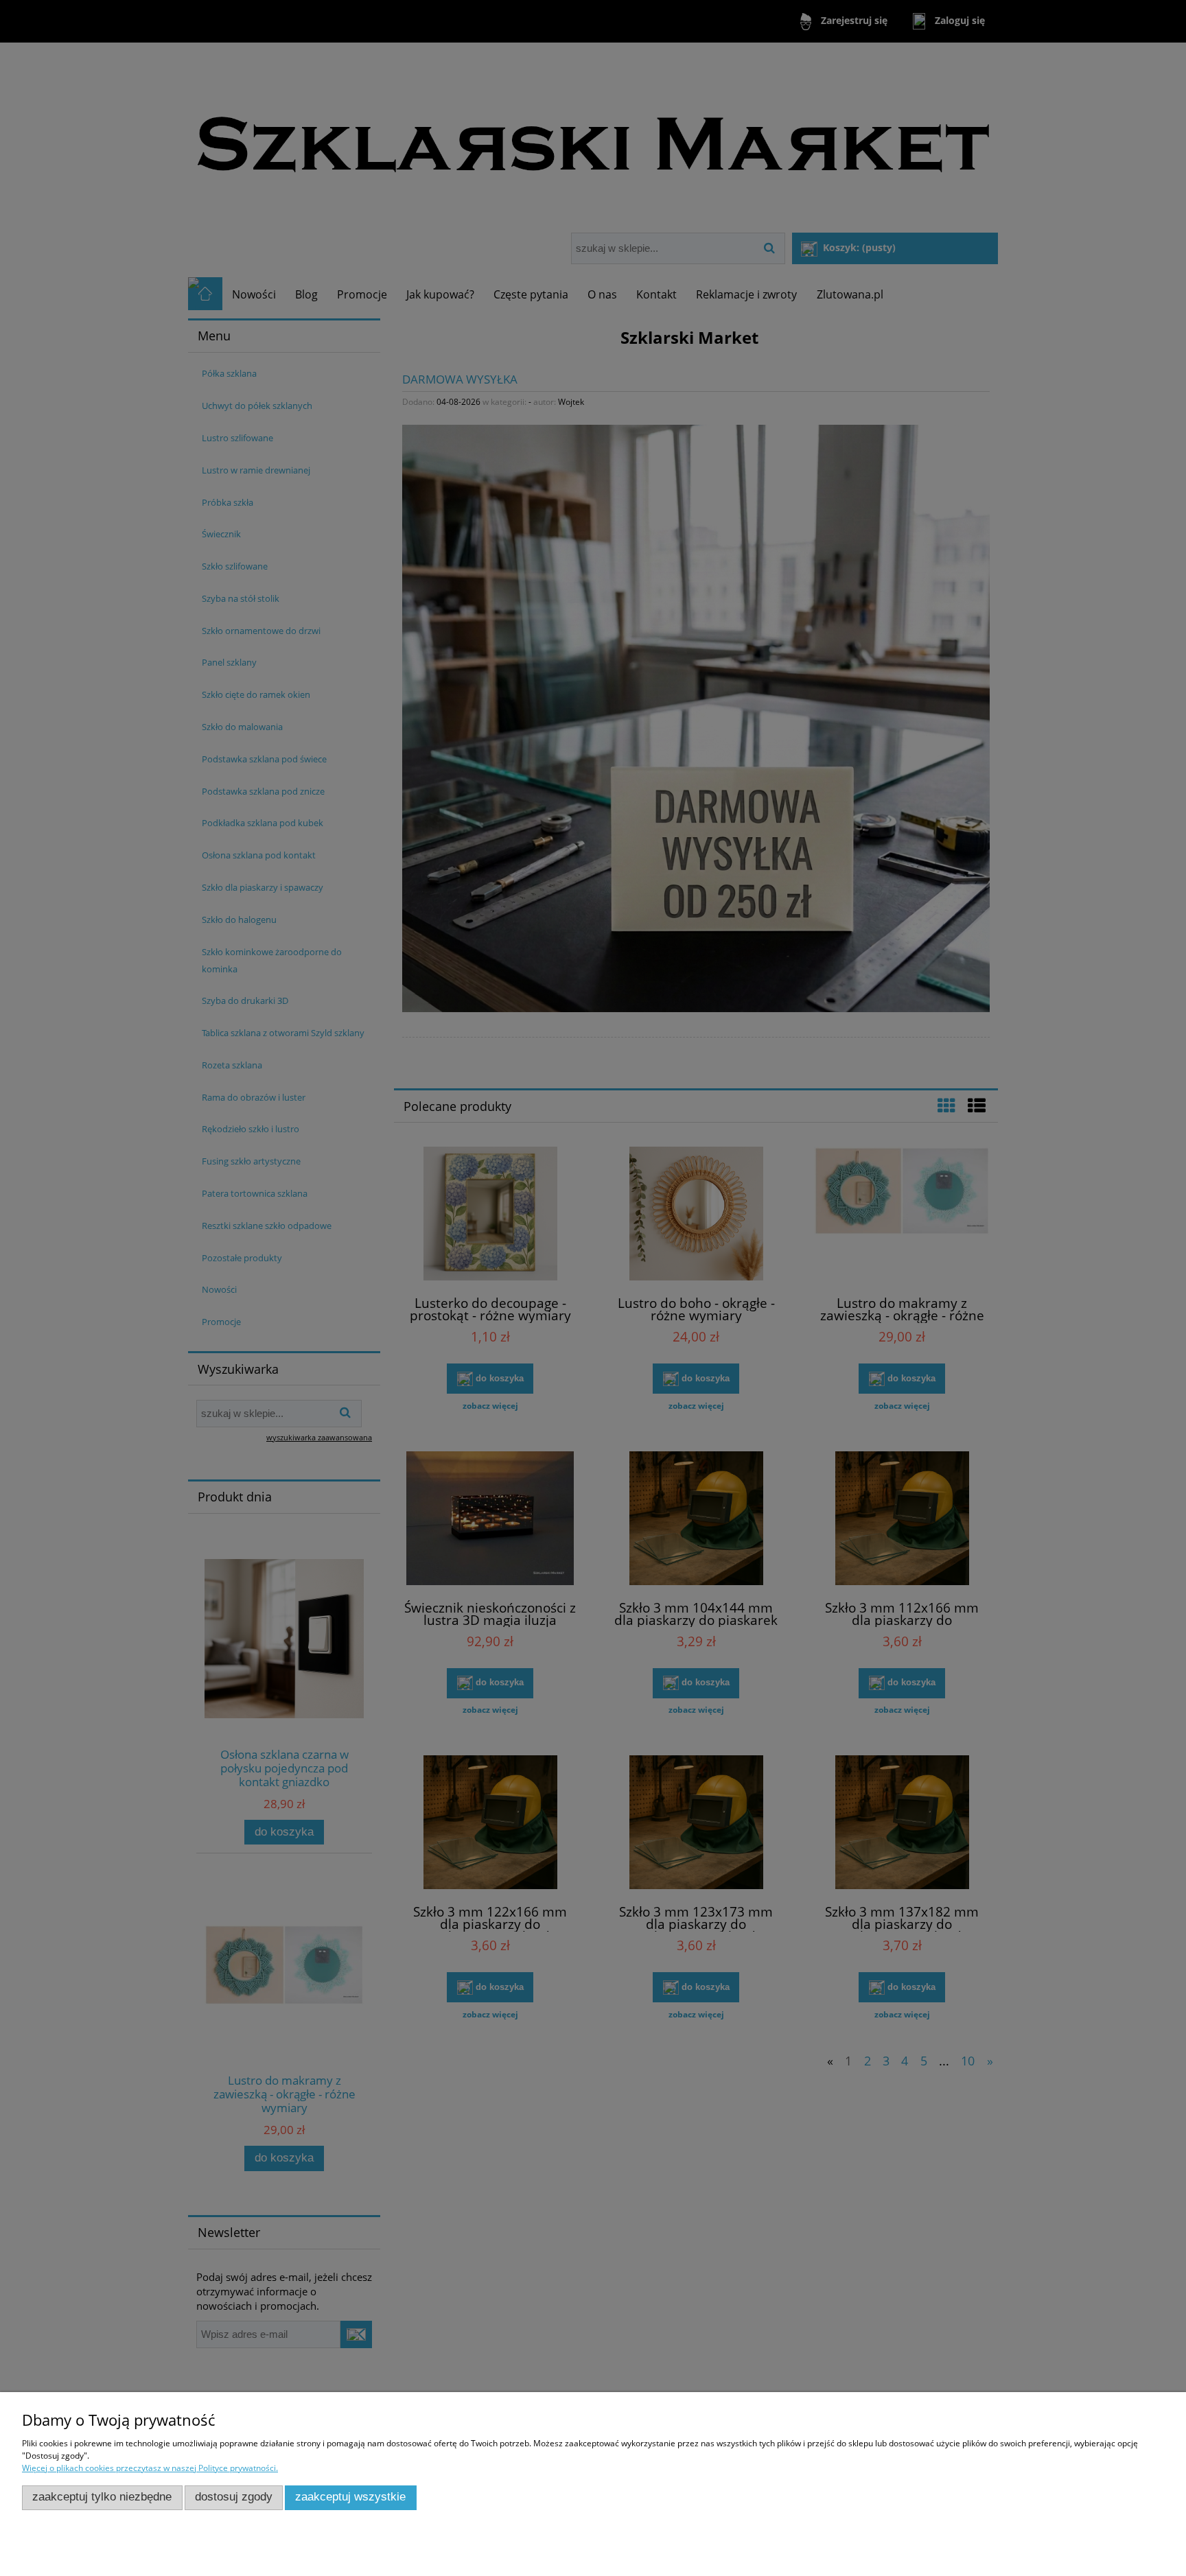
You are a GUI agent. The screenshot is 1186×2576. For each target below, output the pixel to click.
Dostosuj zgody (234, 2497)
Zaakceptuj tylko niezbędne (102, 2497)
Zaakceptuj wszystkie (350, 2497)
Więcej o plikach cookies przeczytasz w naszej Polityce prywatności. (150, 2468)
